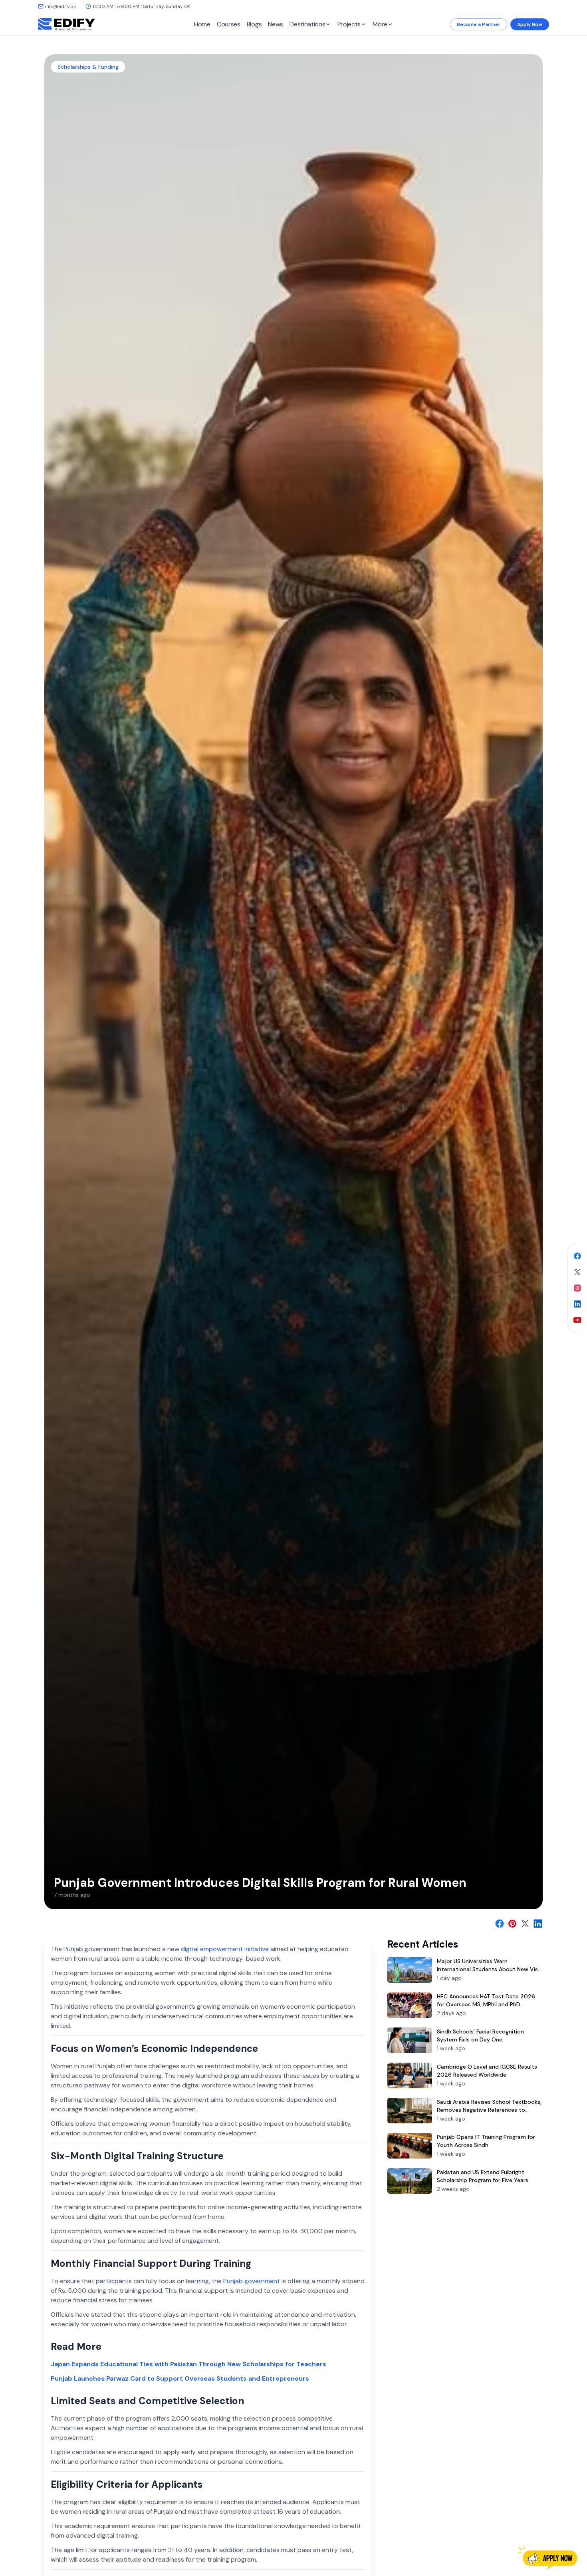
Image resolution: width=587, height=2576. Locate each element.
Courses (229, 24)
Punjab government (252, 2281)
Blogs (254, 24)
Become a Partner (479, 24)
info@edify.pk (60, 6)
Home (202, 24)
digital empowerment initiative (225, 1949)
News (276, 24)
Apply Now (530, 24)
